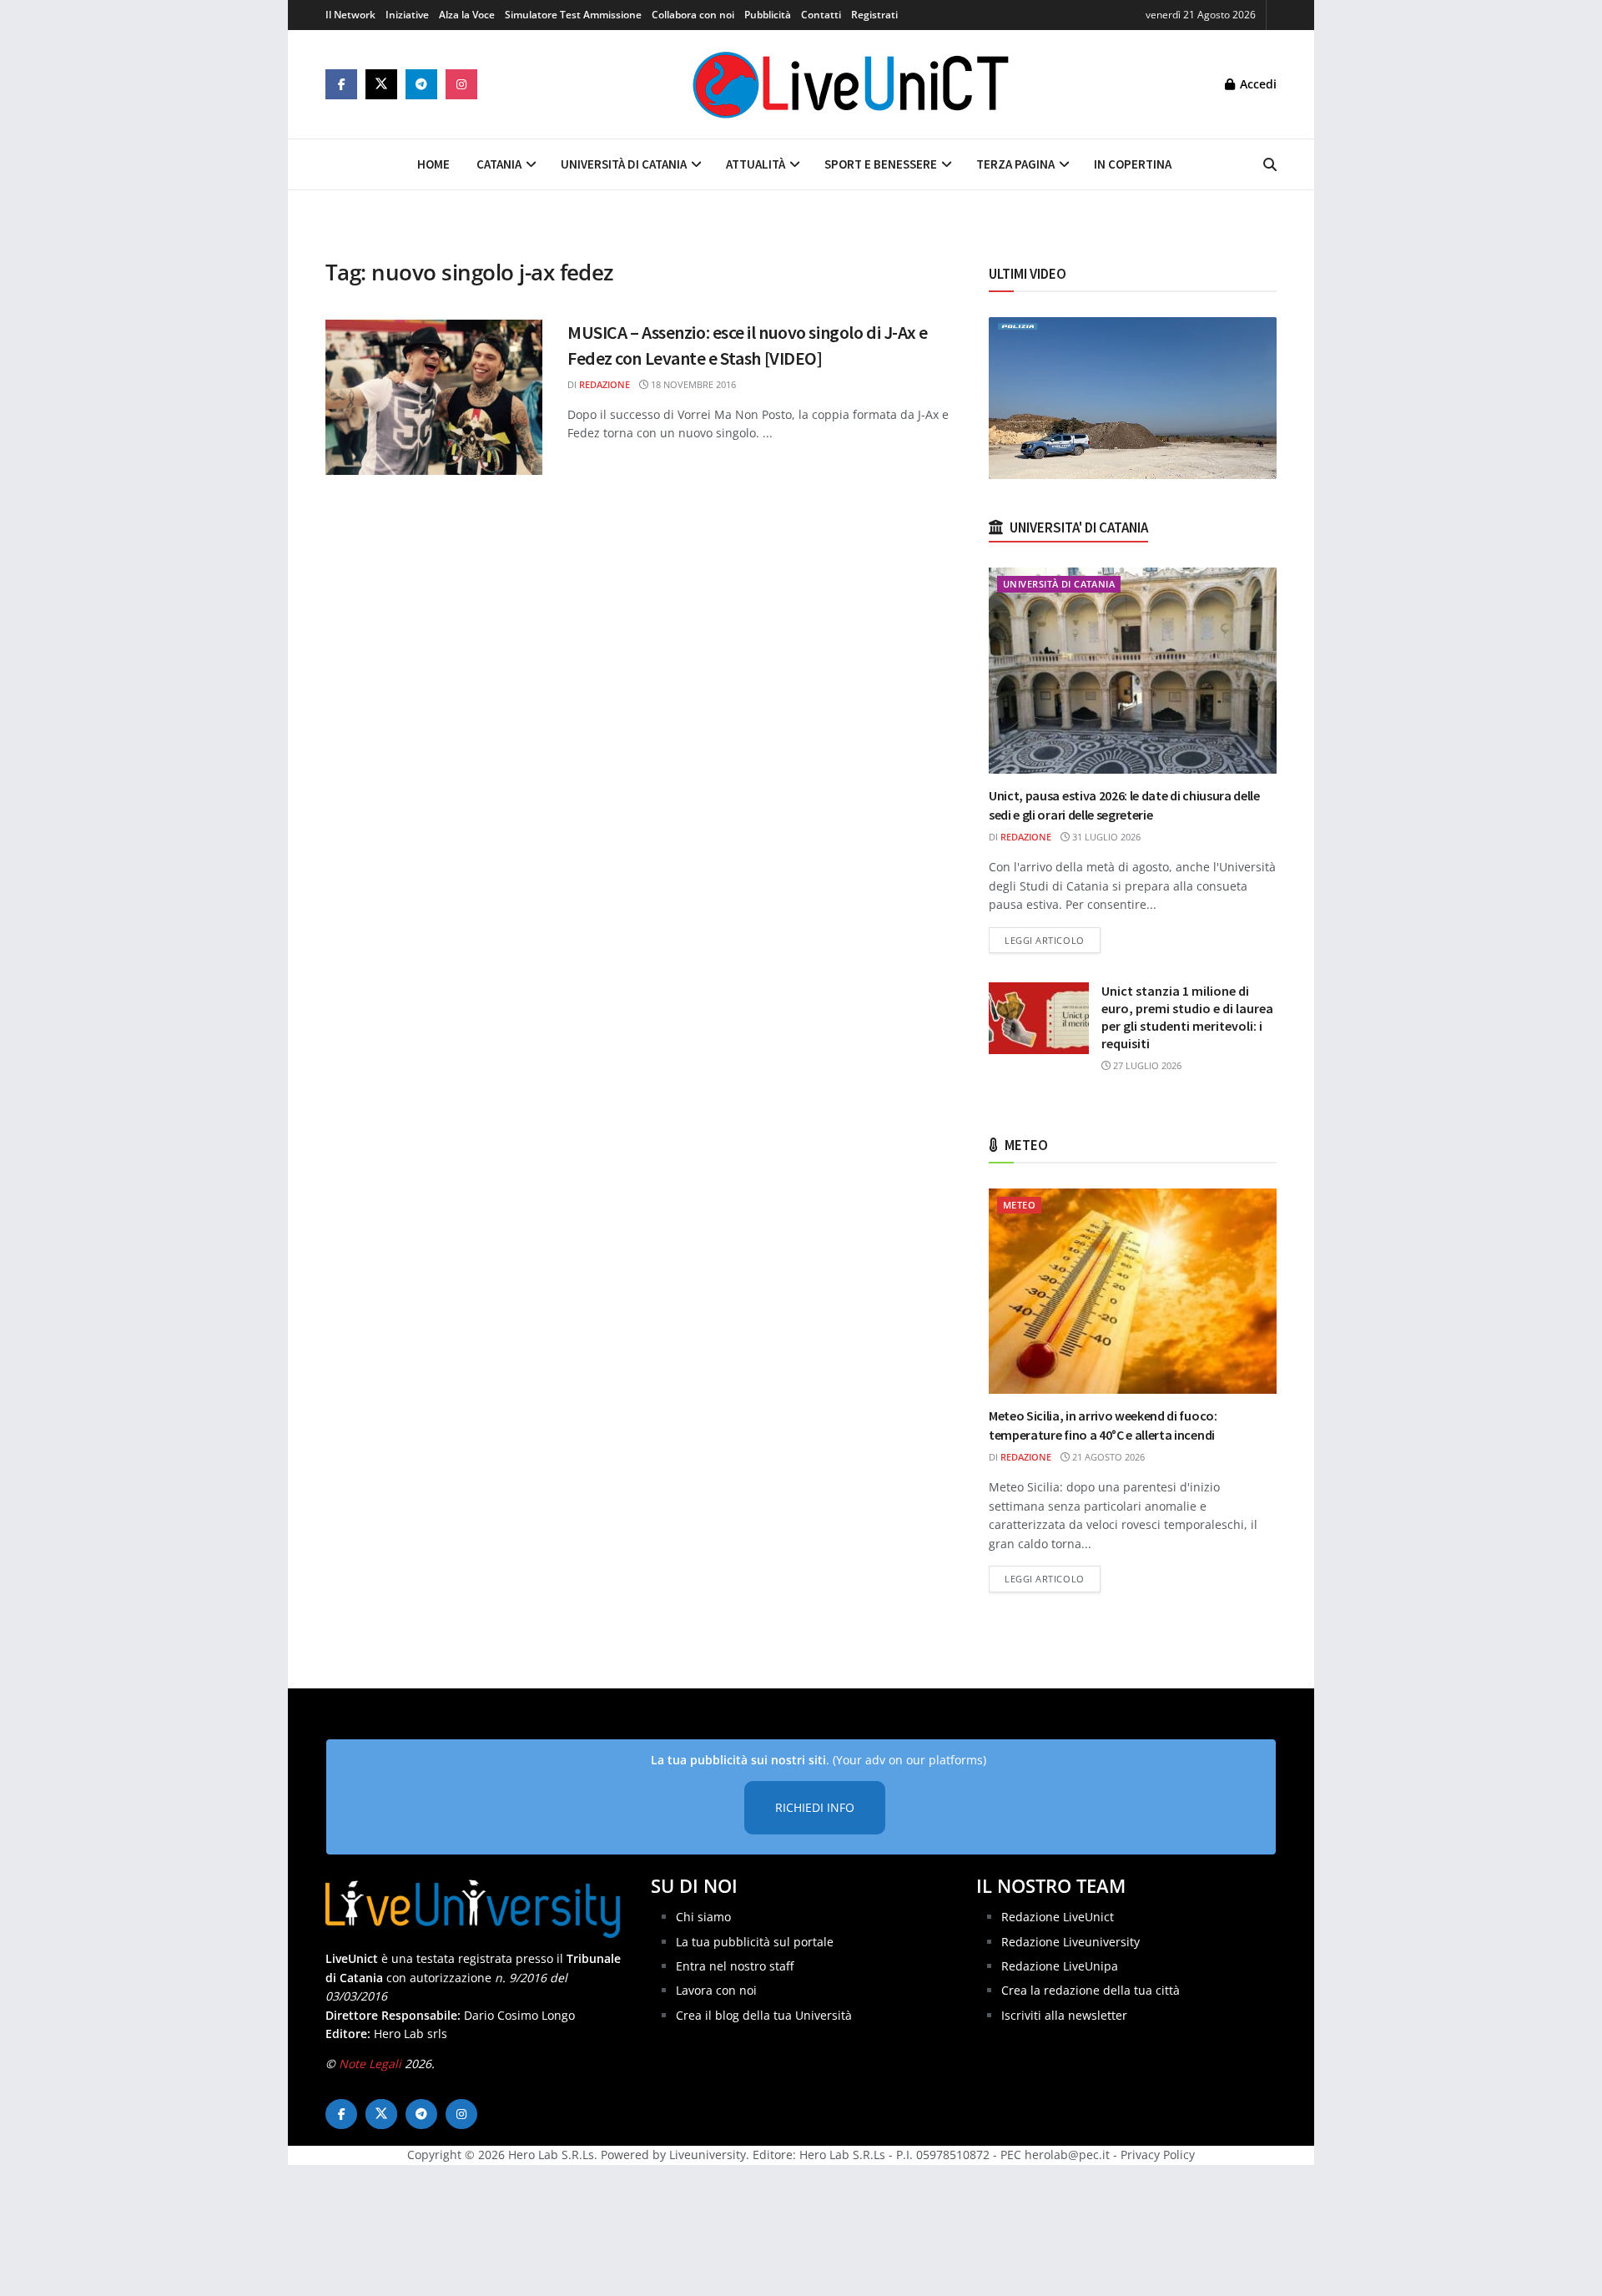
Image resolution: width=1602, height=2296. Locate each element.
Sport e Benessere (881, 164)
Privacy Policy (1158, 2155)
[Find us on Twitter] (381, 84)
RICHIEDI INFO (815, 1807)
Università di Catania (624, 164)
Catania (499, 164)
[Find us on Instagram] (461, 84)
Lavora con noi (716, 1990)
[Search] (1270, 164)
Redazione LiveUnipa (1060, 1966)
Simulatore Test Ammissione (573, 15)
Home (433, 164)
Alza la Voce (467, 15)
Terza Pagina (1015, 164)
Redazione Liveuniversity (1071, 1942)
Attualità (756, 164)
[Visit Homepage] (851, 84)
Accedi (1257, 84)
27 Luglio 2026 (1146, 1065)
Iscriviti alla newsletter (1064, 2015)
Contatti (821, 15)
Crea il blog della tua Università (764, 2015)
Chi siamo (703, 1917)
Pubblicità (768, 15)
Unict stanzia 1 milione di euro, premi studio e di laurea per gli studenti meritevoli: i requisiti (1187, 1017)
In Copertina (1133, 164)
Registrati (874, 15)
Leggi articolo (1053, 940)
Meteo (1019, 1205)
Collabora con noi (693, 15)
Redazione (605, 384)
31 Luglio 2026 (1105, 837)
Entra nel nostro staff (735, 1966)
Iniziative (407, 15)
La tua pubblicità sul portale (755, 1942)
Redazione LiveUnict (1058, 1917)
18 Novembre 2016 (692, 384)
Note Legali (370, 2064)
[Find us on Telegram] (421, 84)
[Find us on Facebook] (341, 84)
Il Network (350, 15)
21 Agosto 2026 (1107, 1457)
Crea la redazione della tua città (1091, 1990)
